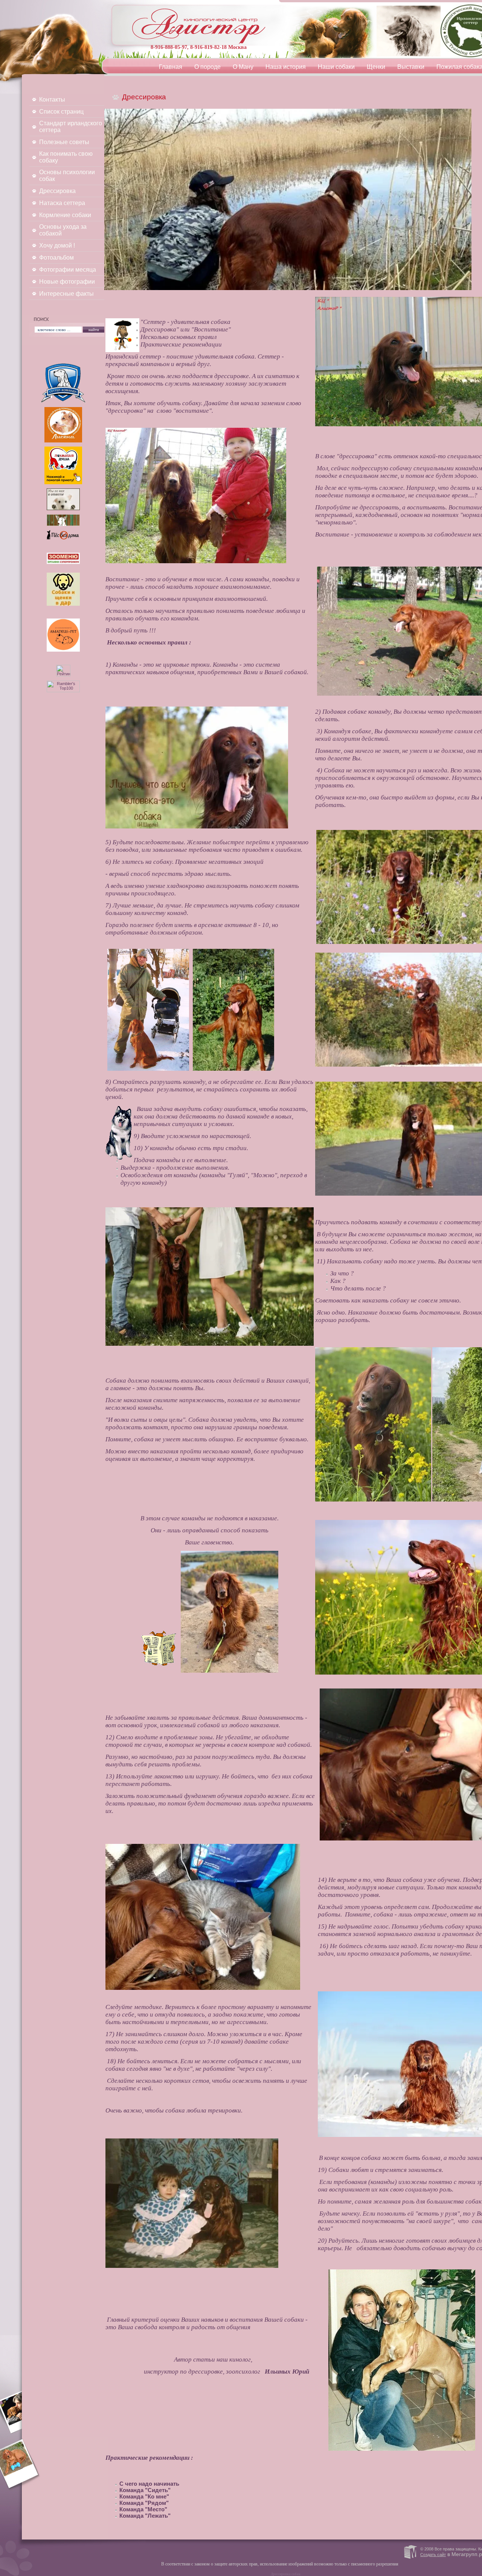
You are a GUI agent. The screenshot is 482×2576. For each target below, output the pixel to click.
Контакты (52, 100)
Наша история (286, 67)
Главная (171, 67)
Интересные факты (66, 294)
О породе (207, 67)
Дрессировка (57, 191)
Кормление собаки (65, 215)
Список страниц (61, 112)
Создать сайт (433, 2555)
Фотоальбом (56, 258)
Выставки (411, 67)
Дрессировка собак (286, 2574)
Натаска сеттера (62, 203)
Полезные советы (64, 142)
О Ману (243, 67)
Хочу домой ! (57, 245)
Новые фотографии (67, 282)
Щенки (376, 67)
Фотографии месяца (68, 270)
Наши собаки (336, 67)
